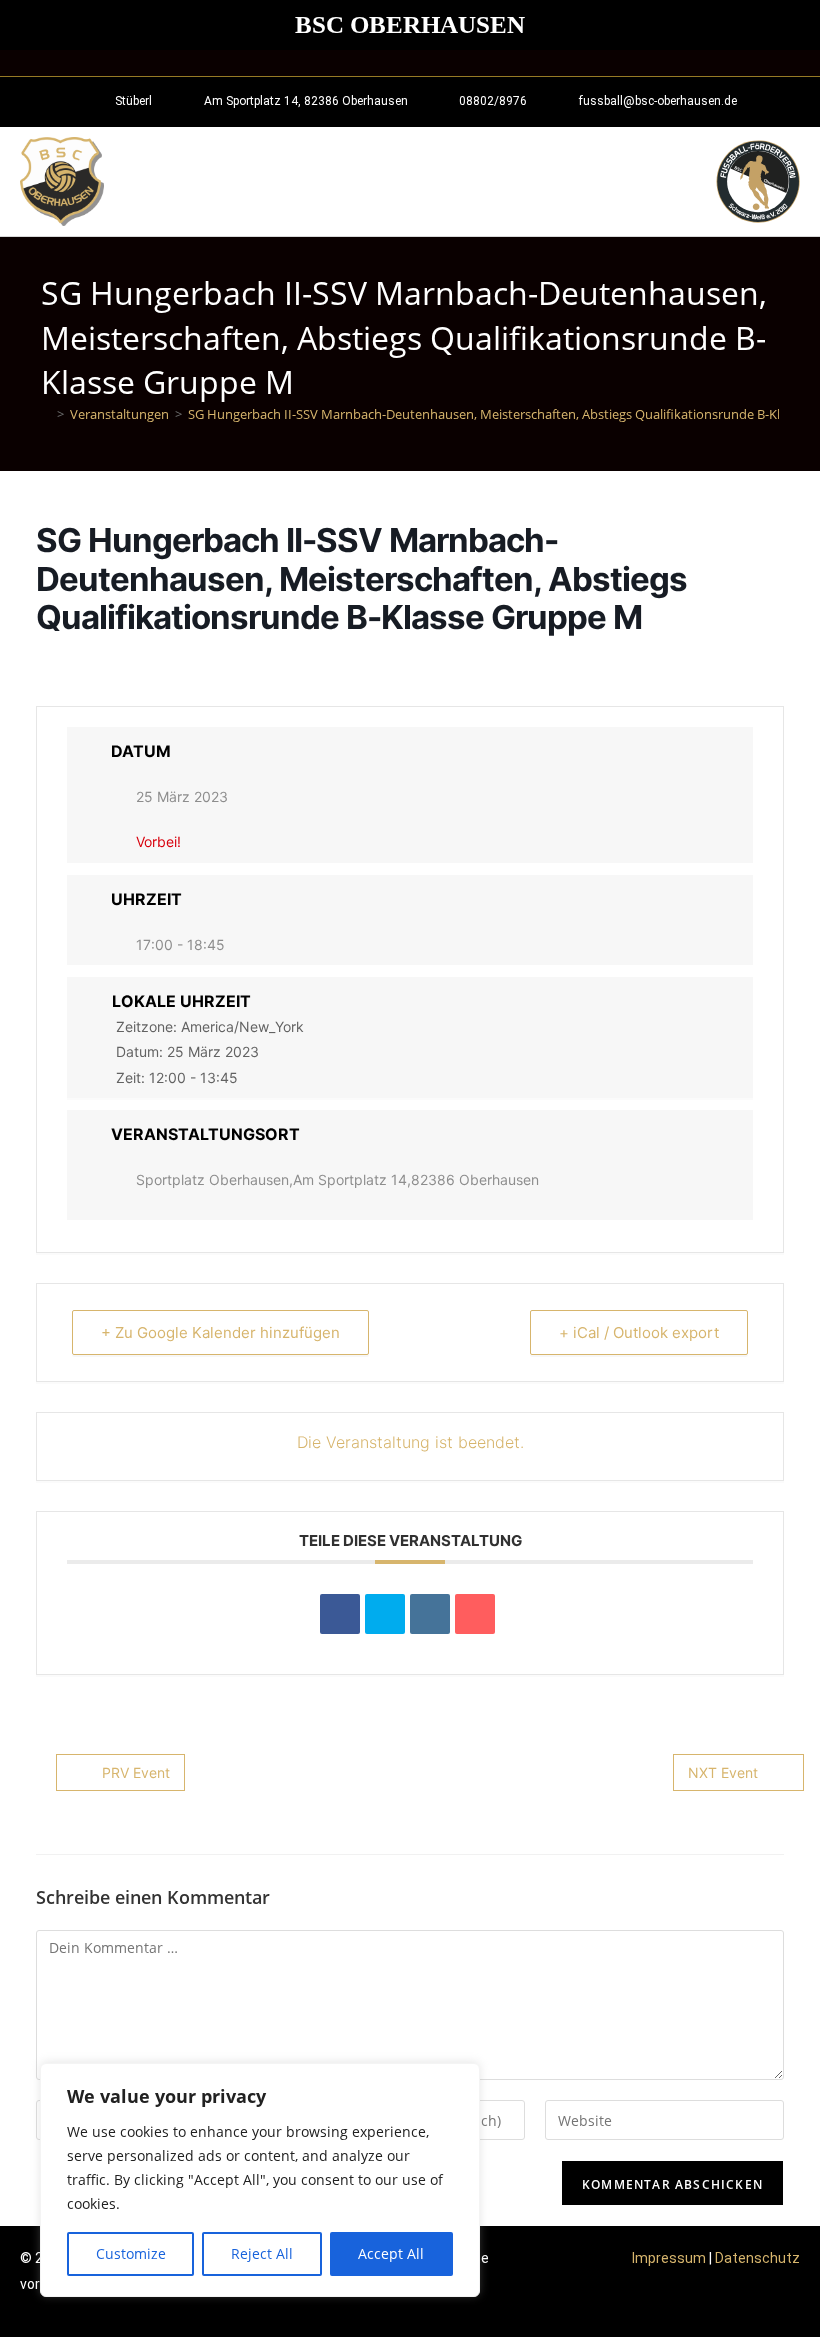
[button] (692, 181)
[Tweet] (385, 1614)
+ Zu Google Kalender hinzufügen (220, 1332)
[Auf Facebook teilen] (340, 1614)
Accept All (391, 2253)
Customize (131, 2253)
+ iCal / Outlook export (639, 1332)
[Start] (46, 414)
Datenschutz (757, 2258)
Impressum (669, 2258)
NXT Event (723, 1772)
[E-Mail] (475, 1614)
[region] (260, 2180)
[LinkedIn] (430, 1614)
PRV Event (136, 1772)
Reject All (262, 2253)
